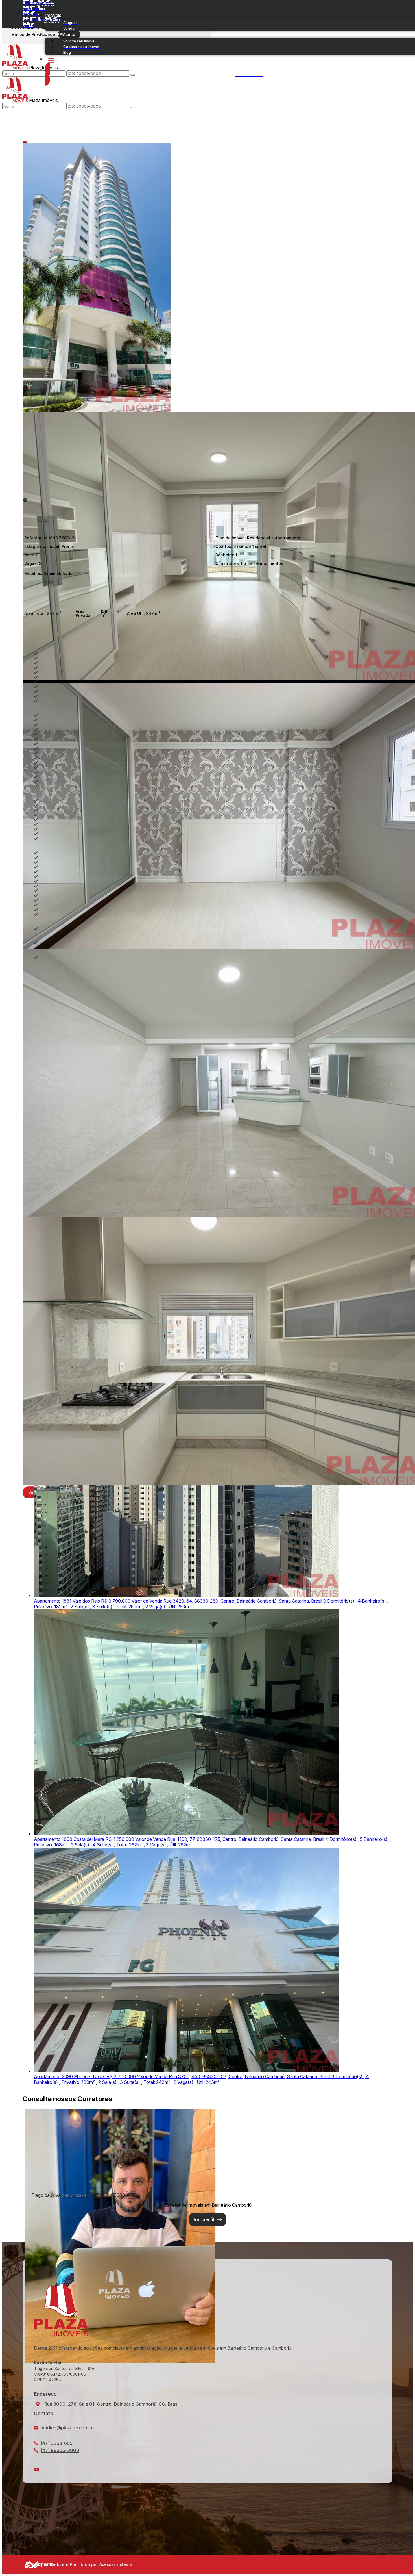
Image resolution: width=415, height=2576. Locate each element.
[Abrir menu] (24, 90)
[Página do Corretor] (120, 2361)
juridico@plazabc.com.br (67, 2428)
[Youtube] (207, 2469)
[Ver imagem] (207, 277)
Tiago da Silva (46, 2195)
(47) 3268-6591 (58, 2443)
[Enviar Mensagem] (133, 108)
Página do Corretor (208, 2220)
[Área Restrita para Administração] (115, 2564)
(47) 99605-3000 (60, 2450)
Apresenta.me (31, 2564)
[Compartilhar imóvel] (25, 142)
